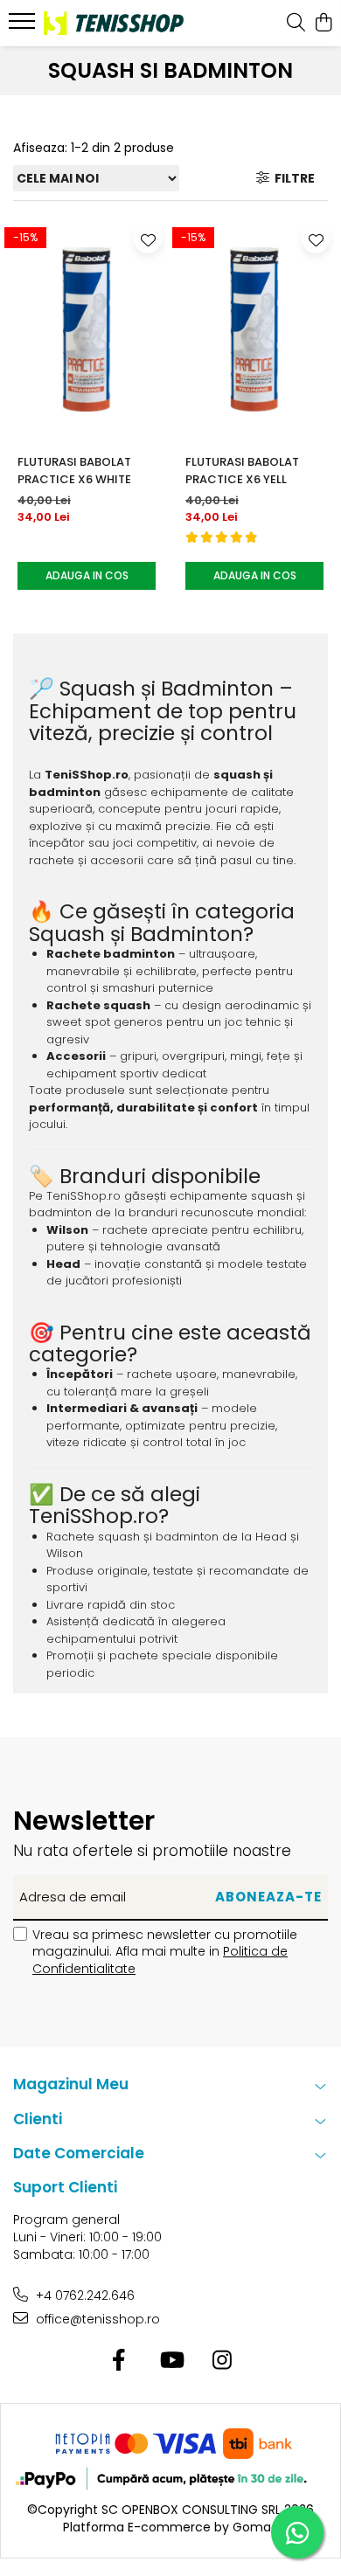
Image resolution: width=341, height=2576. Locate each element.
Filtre (292, 178)
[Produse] (24, 26)
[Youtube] (171, 2361)
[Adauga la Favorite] (148, 239)
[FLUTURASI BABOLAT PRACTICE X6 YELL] (254, 329)
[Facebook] (119, 2361)
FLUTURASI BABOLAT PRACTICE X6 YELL (242, 471)
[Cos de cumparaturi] (323, 24)
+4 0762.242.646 (84, 2296)
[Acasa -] (114, 23)
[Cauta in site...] (296, 24)
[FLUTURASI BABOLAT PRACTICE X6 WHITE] (87, 329)
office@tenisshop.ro (96, 2319)
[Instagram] (223, 2361)
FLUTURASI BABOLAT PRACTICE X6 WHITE (74, 471)
